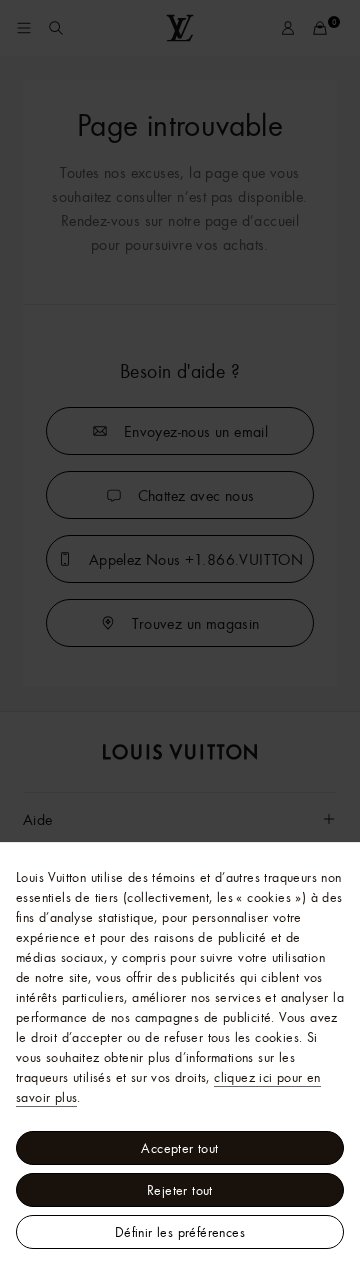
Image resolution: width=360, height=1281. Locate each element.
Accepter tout (179, 1148)
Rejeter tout (180, 1190)
